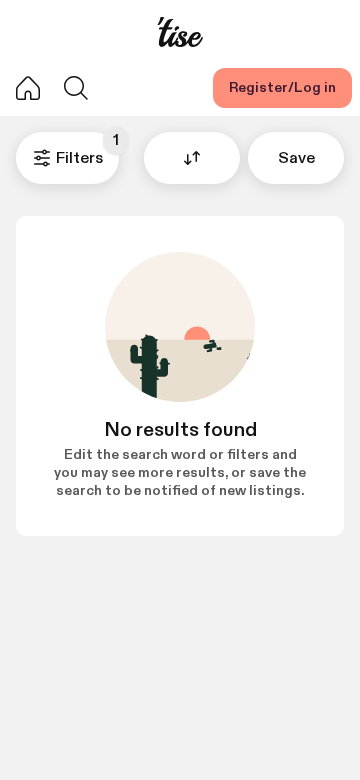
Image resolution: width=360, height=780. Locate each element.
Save (296, 158)
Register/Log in (282, 87)
